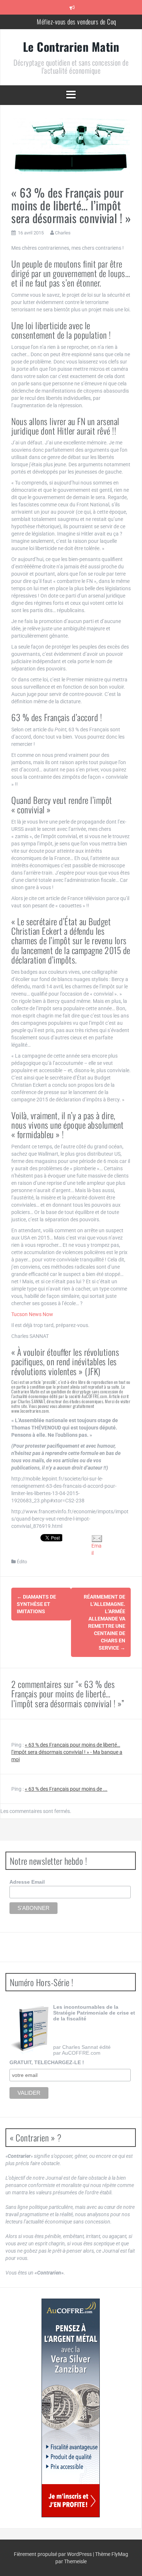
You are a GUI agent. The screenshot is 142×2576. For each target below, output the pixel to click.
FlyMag (120, 2554)
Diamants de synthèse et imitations (36, 1604)
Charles (63, 233)
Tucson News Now (32, 1314)
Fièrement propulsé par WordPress (53, 2554)
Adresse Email (27, 1882)
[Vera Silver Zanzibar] (71, 2408)
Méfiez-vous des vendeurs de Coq (76, 21)
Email (96, 1549)
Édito (22, 1562)
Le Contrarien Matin (71, 46)
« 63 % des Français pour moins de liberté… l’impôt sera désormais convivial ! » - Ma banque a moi (67, 1752)
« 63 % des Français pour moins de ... (66, 1789)
